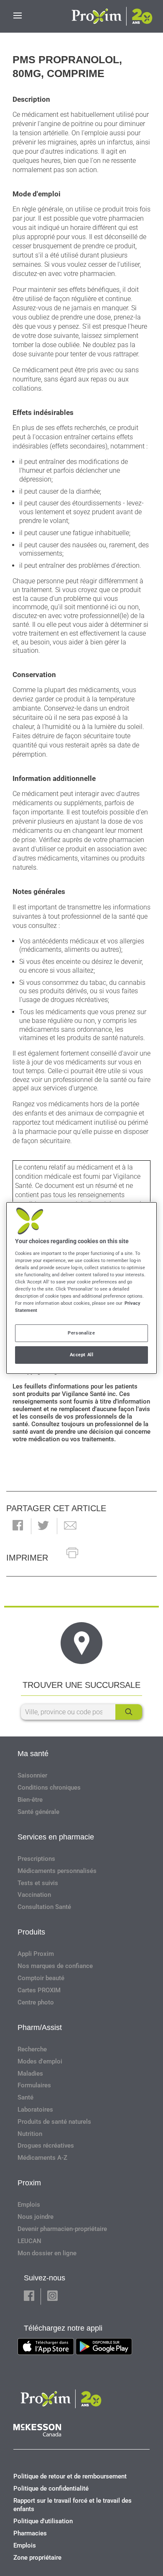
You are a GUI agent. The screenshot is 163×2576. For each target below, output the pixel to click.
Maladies (30, 2074)
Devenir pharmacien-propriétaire (62, 2229)
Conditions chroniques (49, 1788)
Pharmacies (30, 2533)
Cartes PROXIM (39, 1990)
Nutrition (30, 2134)
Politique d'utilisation (43, 2521)
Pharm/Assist (40, 2027)
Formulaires (34, 2085)
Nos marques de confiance (55, 1966)
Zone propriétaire (37, 2558)
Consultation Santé (44, 1907)
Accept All (82, 1355)
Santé (25, 2097)
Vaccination (34, 1895)
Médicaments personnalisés (57, 1871)
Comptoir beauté (41, 1978)
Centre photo (36, 2002)
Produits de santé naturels (54, 2122)
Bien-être (30, 1800)
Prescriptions (36, 1859)
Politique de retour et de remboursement (70, 2476)
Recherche (32, 2049)
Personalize (81, 1333)
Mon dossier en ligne (47, 2253)
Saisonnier (32, 1775)
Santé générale (38, 1812)
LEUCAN (29, 2241)
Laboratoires (35, 2110)
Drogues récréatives (46, 2146)
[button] (18, 1526)
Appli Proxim (36, 1954)
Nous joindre (36, 2217)
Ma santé (33, 1754)
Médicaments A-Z (42, 2158)
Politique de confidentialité (51, 2488)
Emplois (29, 2205)
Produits (31, 1932)
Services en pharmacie (56, 1837)
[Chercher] (129, 1712)
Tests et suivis (38, 1883)
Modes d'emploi (40, 2061)
